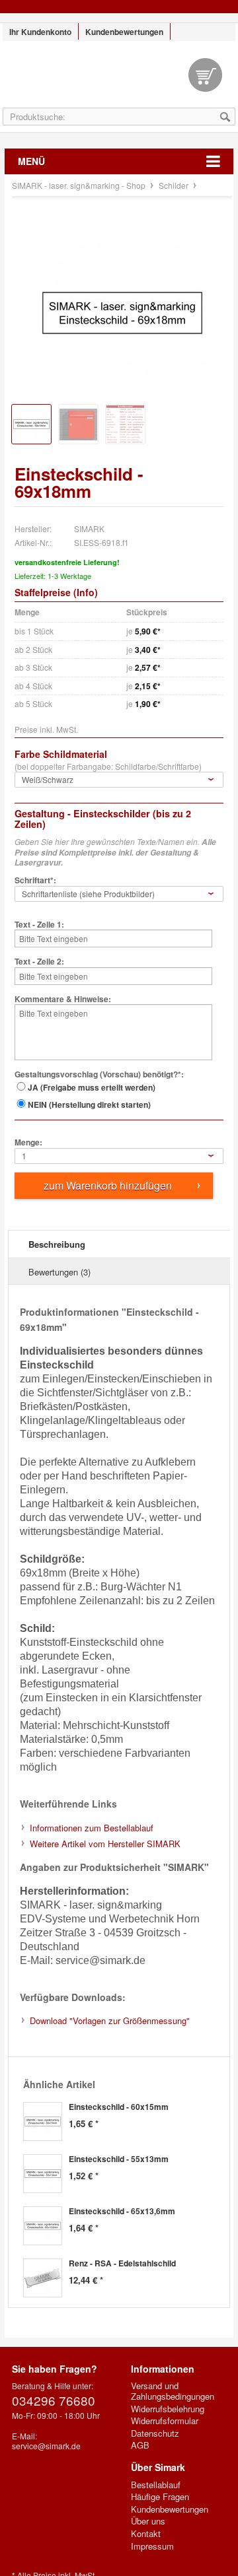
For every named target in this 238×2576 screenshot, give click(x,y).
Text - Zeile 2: (39, 962)
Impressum (152, 2546)
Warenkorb (205, 75)
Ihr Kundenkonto (40, 32)
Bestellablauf (156, 2485)
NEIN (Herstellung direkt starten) (89, 1104)
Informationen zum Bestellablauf (92, 1828)
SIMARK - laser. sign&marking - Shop (119, 81)
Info (86, 592)
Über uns (148, 2521)
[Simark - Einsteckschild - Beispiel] (78, 424)
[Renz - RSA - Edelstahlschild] (43, 2278)
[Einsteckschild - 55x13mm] (43, 2174)
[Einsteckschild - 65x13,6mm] (43, 2226)
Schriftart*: (35, 881)
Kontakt (146, 2534)
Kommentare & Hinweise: (63, 1000)
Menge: (28, 1143)
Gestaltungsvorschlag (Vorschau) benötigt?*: (99, 1075)
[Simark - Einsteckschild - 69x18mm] (122, 313)
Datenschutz (155, 2433)
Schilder (175, 185)
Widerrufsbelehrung (168, 2409)
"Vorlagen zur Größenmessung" (110, 2020)
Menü (31, 161)
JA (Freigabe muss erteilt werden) (92, 1087)
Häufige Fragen (160, 2497)
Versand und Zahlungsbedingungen (173, 2391)
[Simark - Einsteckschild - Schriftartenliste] (125, 424)
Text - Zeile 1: (39, 925)
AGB (140, 2445)
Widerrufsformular (165, 2421)
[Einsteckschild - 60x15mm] (43, 2121)
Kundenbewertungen (124, 32)
